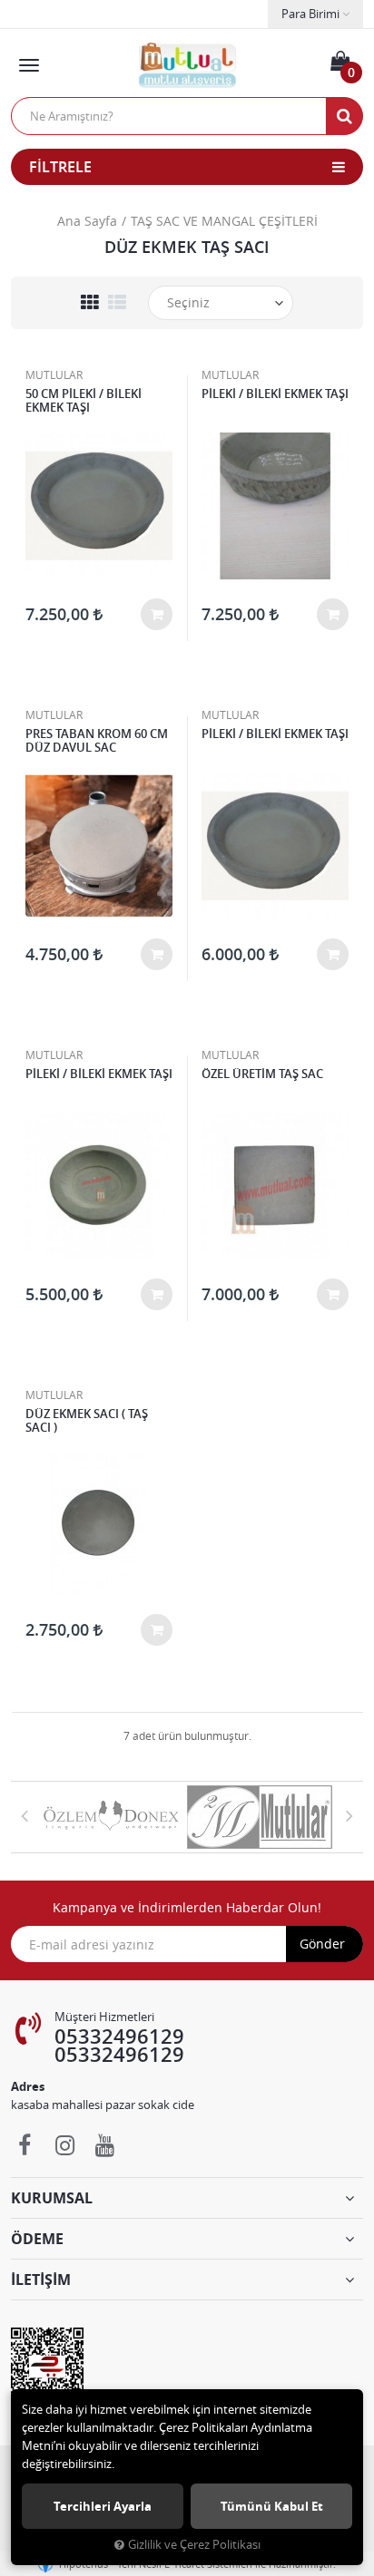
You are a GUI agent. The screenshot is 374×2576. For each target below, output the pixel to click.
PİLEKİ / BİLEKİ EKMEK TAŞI (275, 394)
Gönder (322, 1944)
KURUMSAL (52, 2198)
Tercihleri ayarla (103, 2506)
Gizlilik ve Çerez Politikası (194, 2545)
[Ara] (344, 116)
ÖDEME (37, 2239)
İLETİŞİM (41, 2280)
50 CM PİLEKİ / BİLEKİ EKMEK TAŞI (84, 401)
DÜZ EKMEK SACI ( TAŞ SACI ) (87, 1421)
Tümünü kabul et (272, 2506)
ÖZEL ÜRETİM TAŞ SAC (262, 1074)
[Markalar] (113, 1817)
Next (349, 1815)
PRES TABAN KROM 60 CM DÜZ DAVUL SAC (97, 741)
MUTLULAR (54, 374)
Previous (25, 1815)
